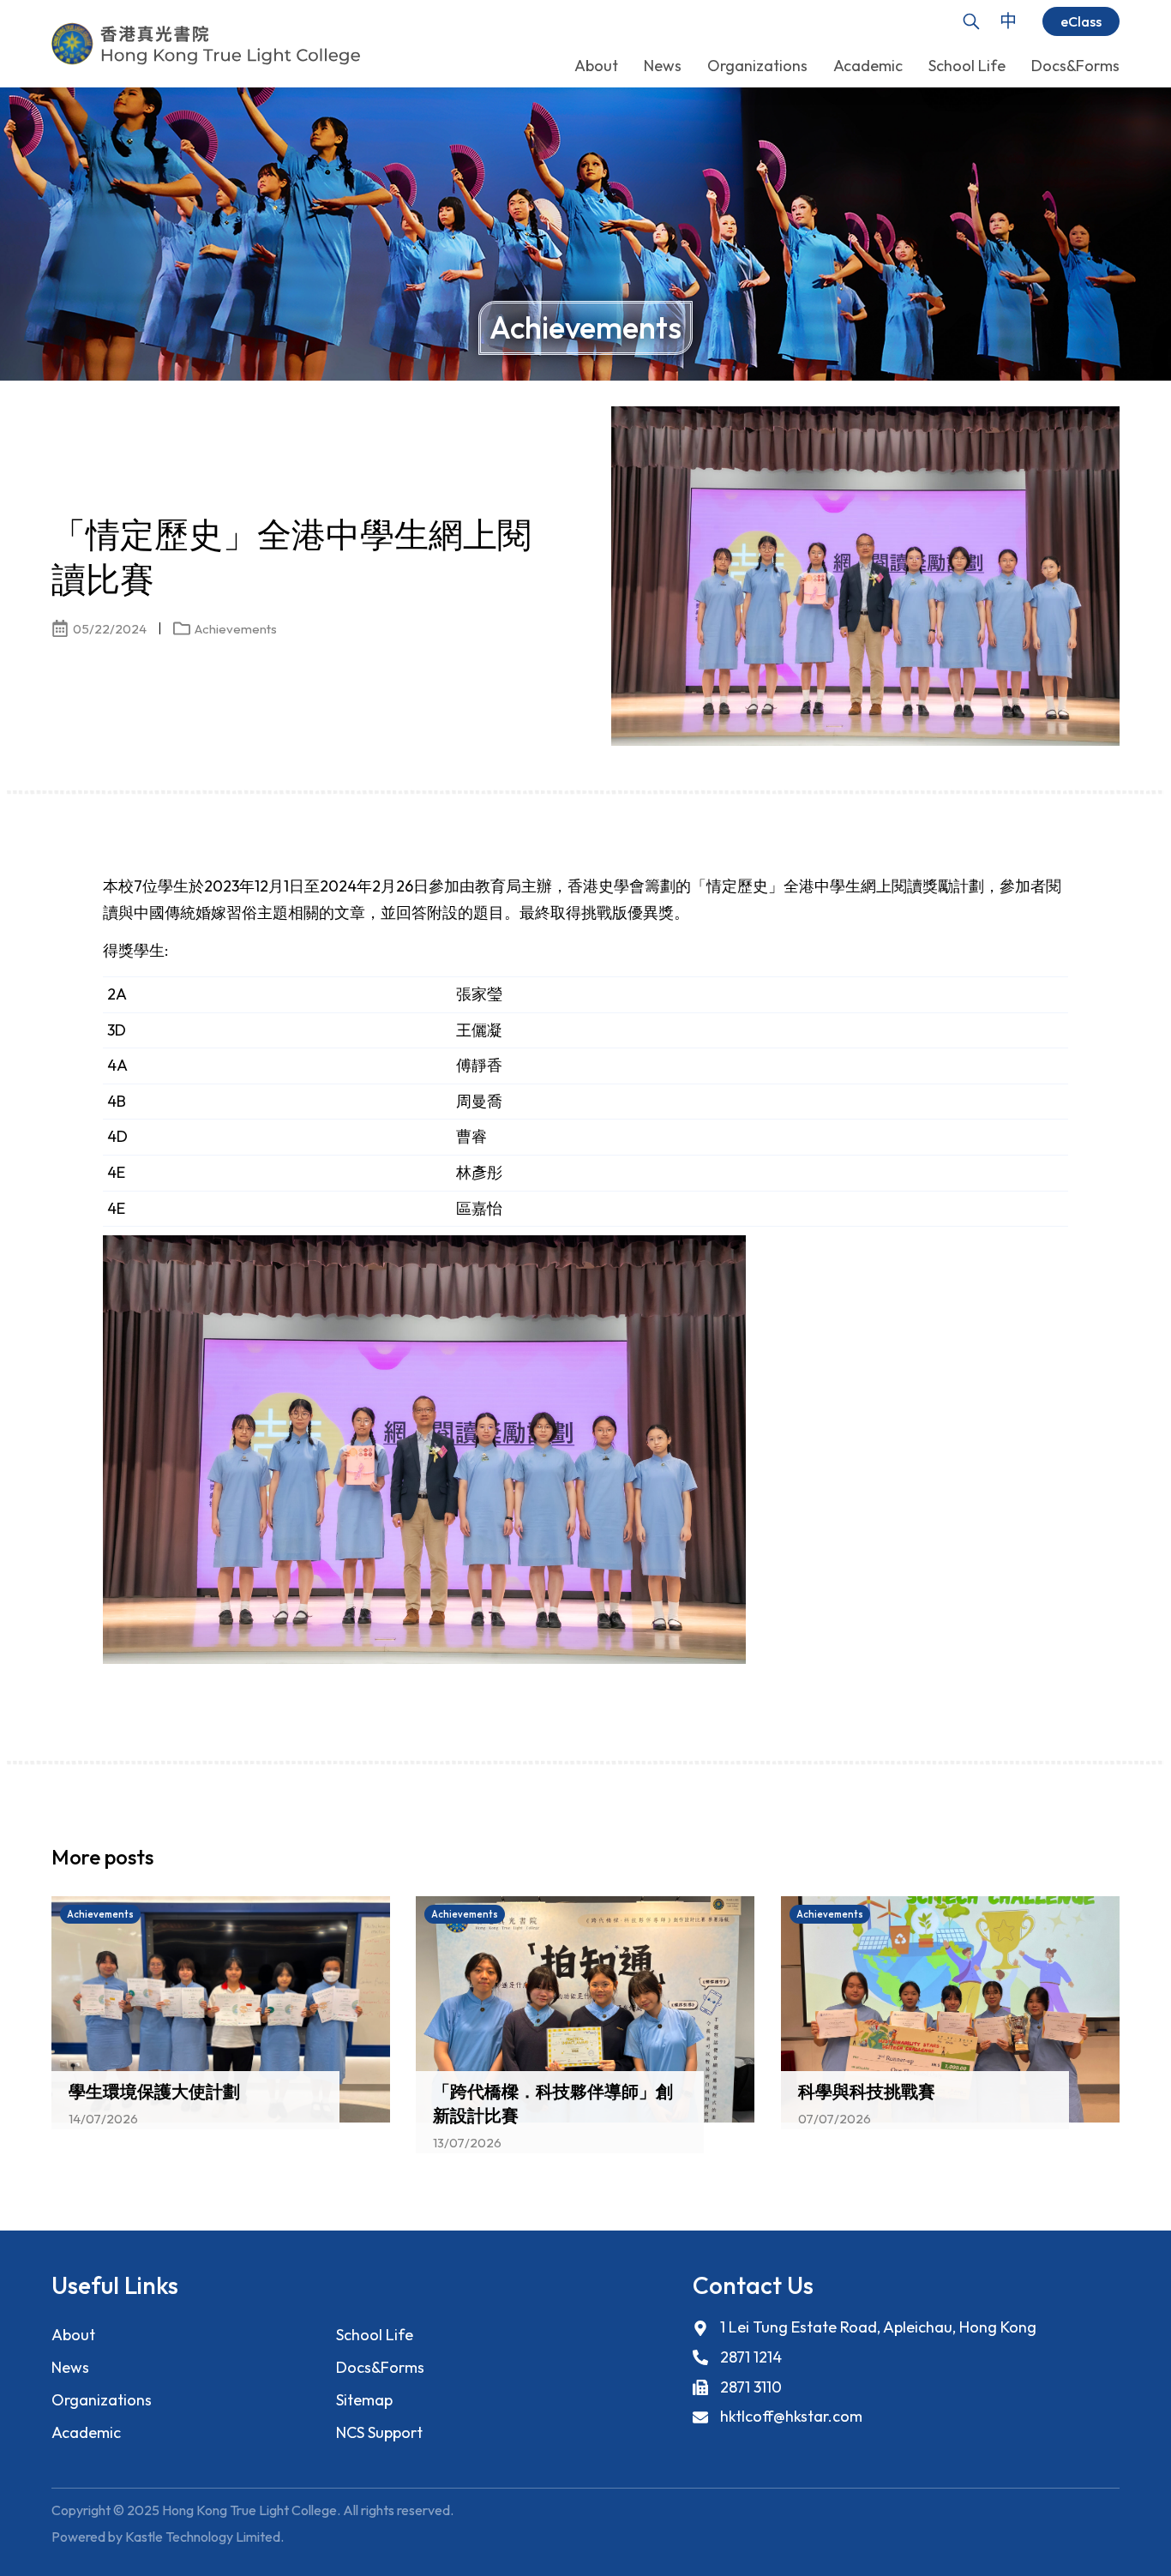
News (70, 2367)
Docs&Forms (380, 2367)
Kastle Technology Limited (203, 2537)
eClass (1081, 21)
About (73, 2335)
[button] (1077, 1862)
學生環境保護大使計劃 (154, 2091)
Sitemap (364, 2400)
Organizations (102, 2400)
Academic (86, 2432)
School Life (375, 2335)
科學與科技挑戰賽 (867, 2091)
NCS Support (379, 2432)
